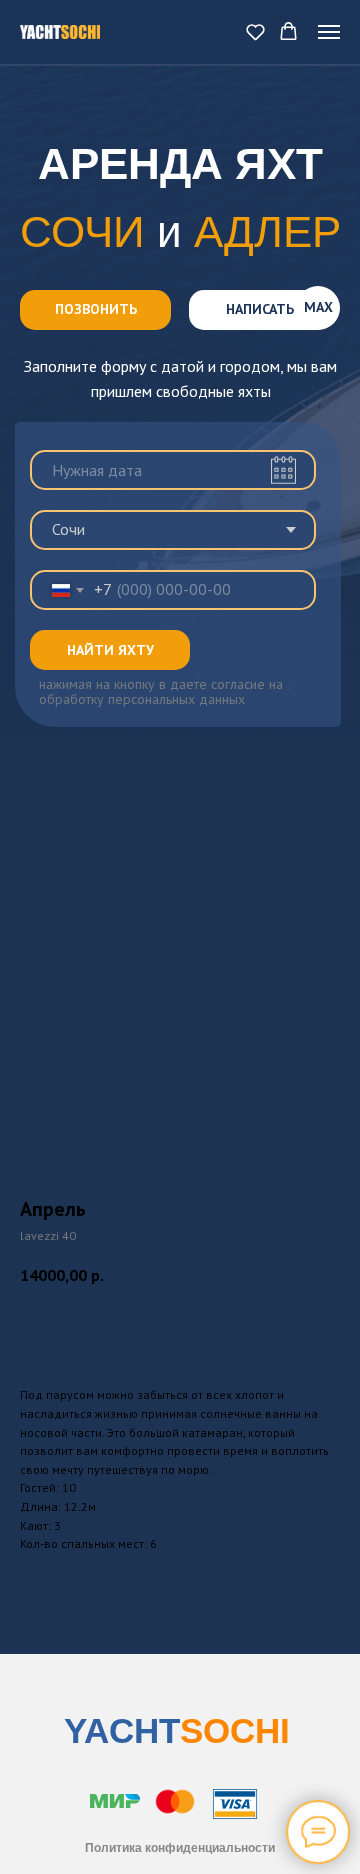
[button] (255, 31)
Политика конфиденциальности (180, 1848)
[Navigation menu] (329, 32)
